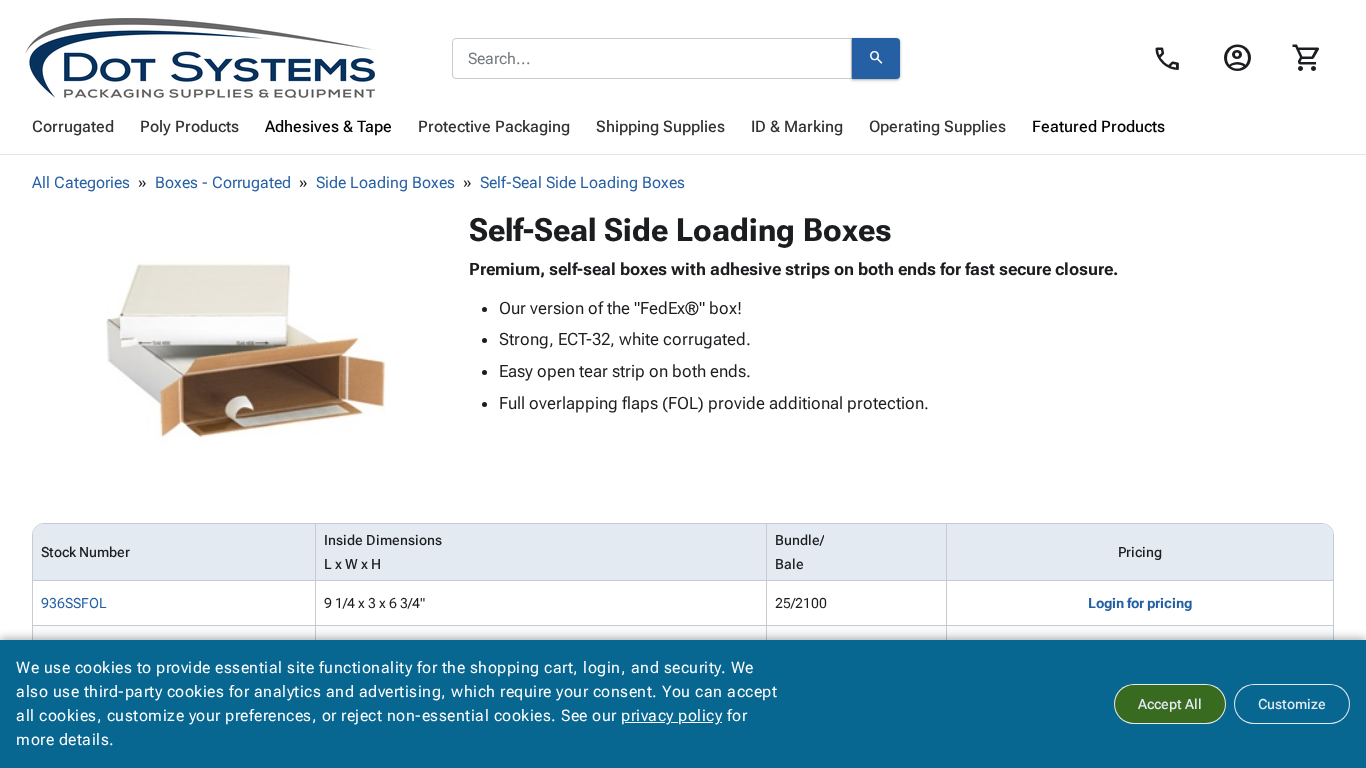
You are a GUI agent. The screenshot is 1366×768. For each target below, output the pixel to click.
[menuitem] (73, 127)
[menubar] (683, 127)
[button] (246, 351)
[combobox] (652, 59)
